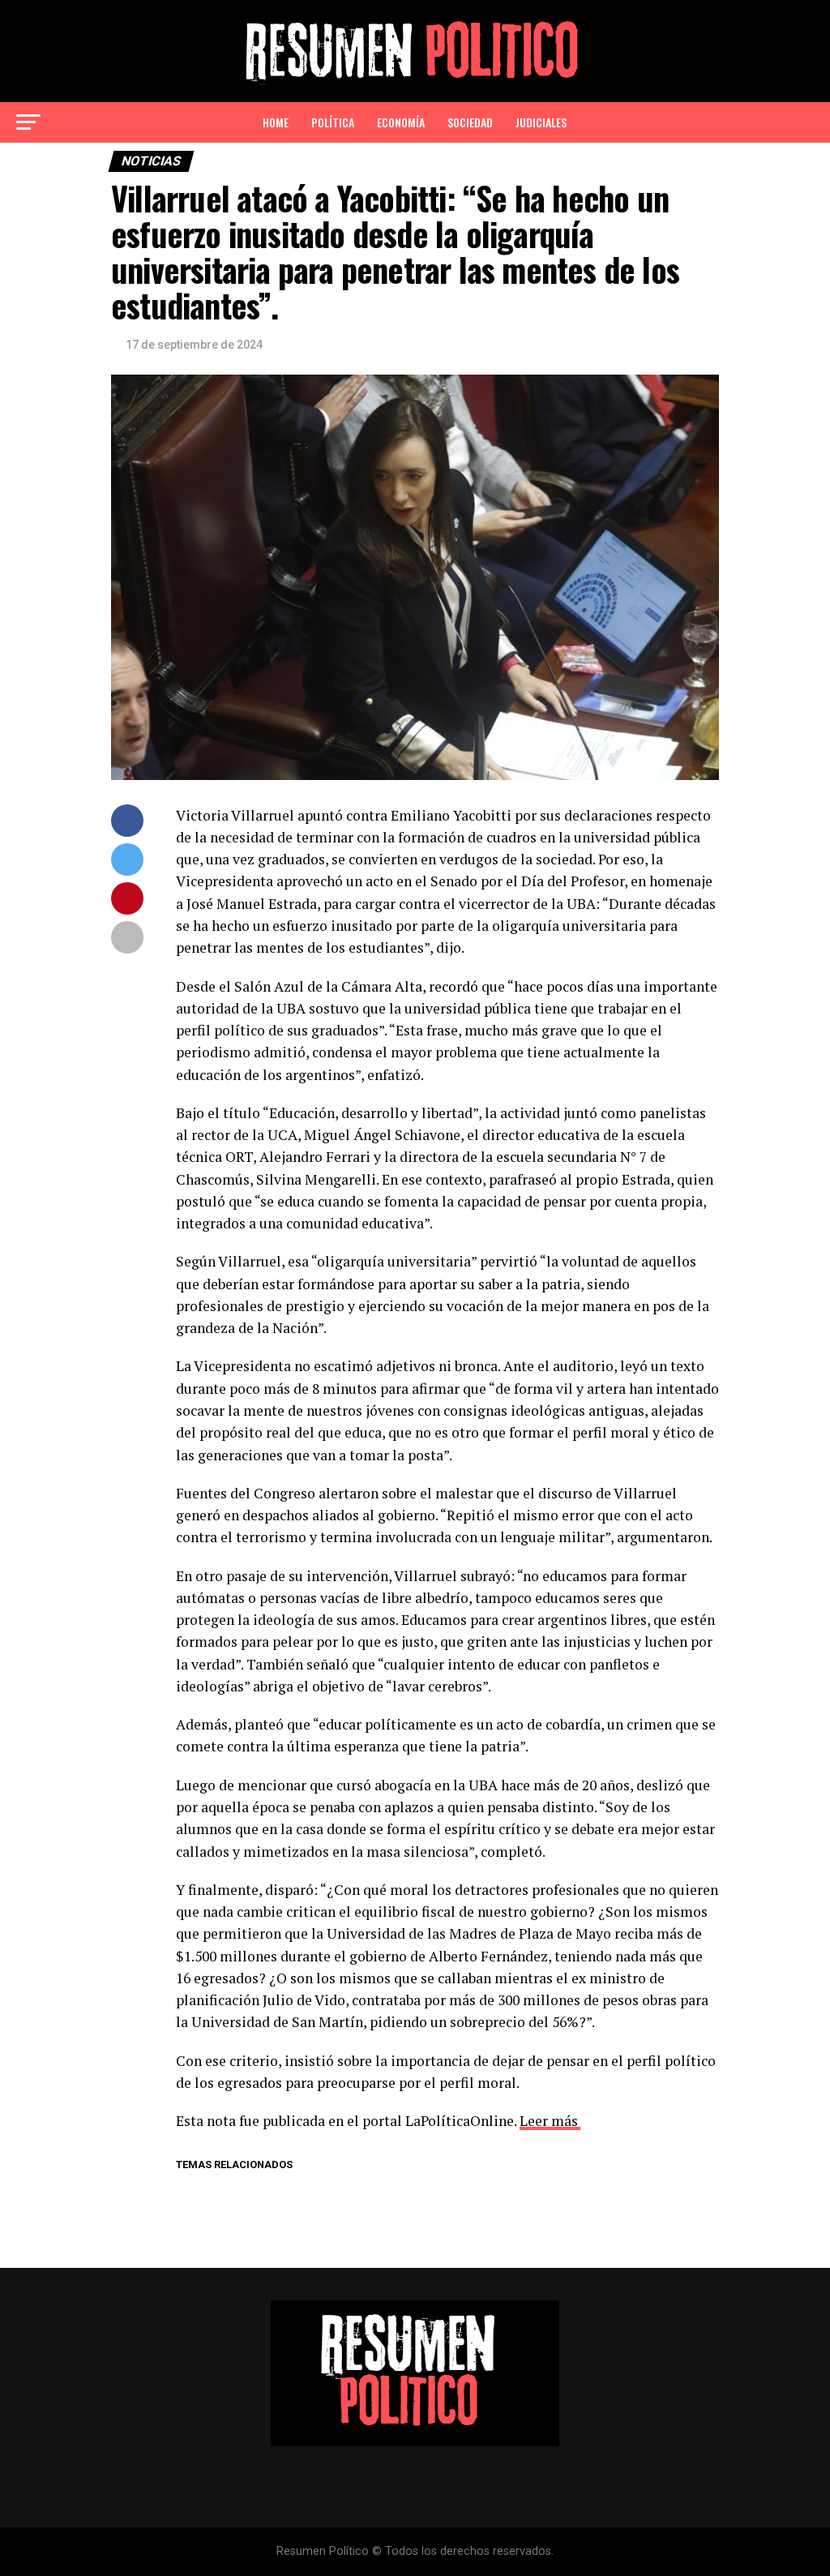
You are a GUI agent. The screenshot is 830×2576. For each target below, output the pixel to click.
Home (276, 122)
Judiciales (541, 122)
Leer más (549, 2121)
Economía (401, 122)
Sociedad (470, 122)
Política (333, 122)
